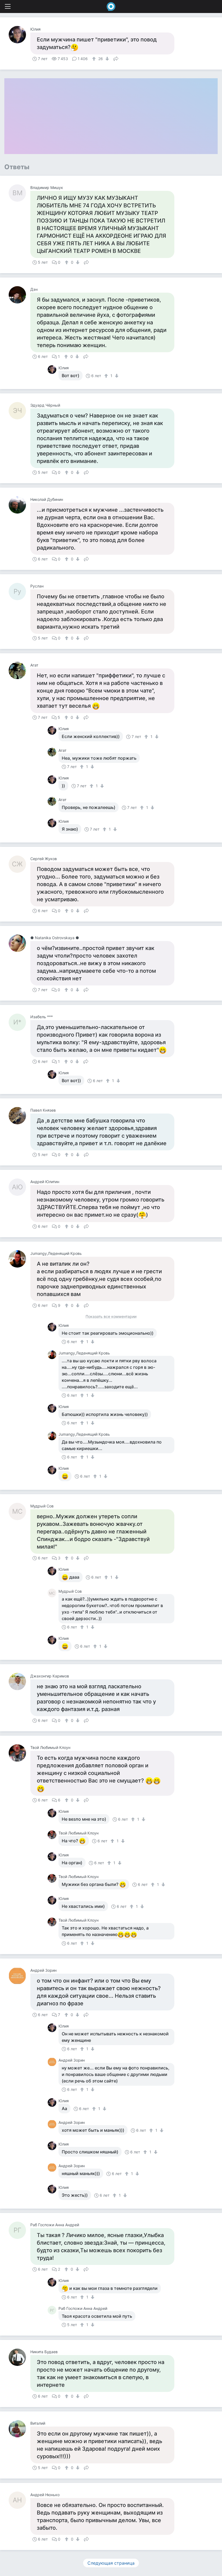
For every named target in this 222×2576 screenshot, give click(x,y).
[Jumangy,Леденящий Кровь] (19, 1259)
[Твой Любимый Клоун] (19, 1753)
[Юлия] (19, 35)
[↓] (107, 59)
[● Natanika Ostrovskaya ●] (19, 943)
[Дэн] (19, 295)
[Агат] (19, 671)
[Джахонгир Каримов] (19, 1682)
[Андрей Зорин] (19, 1976)
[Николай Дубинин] (19, 505)
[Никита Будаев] (19, 2357)
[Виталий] (19, 2429)
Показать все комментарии (111, 1317)
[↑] (95, 59)
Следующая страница (111, 2563)
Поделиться (116, 58)
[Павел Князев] (19, 1116)
